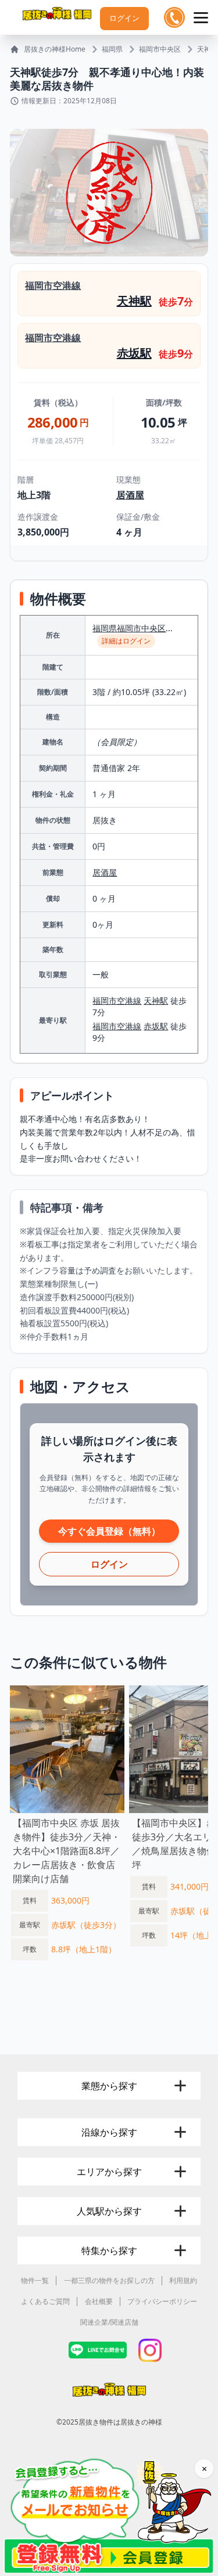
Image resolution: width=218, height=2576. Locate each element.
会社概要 (99, 2301)
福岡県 (112, 49)
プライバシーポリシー (162, 2301)
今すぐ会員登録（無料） (109, 1531)
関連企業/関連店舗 (109, 2322)
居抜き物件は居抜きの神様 (120, 2422)
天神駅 (208, 49)
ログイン (124, 18)
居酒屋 (130, 495)
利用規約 (183, 2280)
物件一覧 (35, 2280)
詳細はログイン (126, 641)
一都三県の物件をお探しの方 (109, 2280)
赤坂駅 (134, 353)
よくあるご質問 (45, 2301)
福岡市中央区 (160, 49)
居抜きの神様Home (55, 49)
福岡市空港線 (53, 285)
